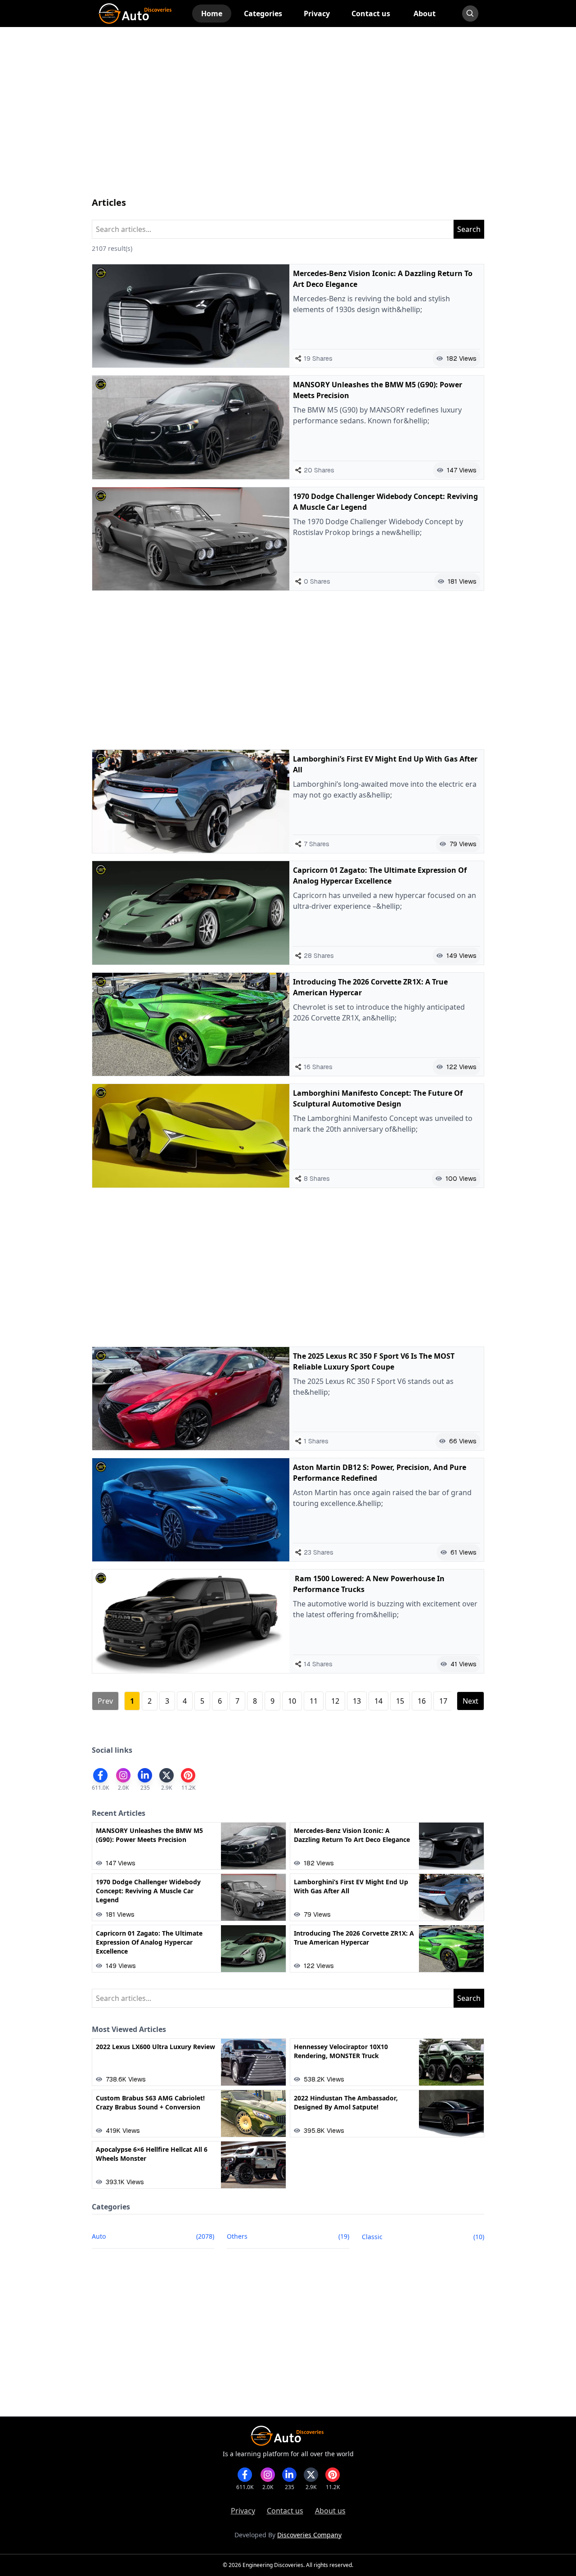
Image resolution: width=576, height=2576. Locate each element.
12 (335, 1701)
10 (292, 1701)
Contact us (285, 2511)
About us (330, 2511)
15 (400, 1701)
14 (378, 1701)
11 (314, 1701)
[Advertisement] (288, 121)
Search (469, 229)
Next (470, 1701)
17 (443, 1701)
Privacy (243, 2511)
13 (357, 1701)
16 (422, 1701)
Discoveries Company (309, 2535)
